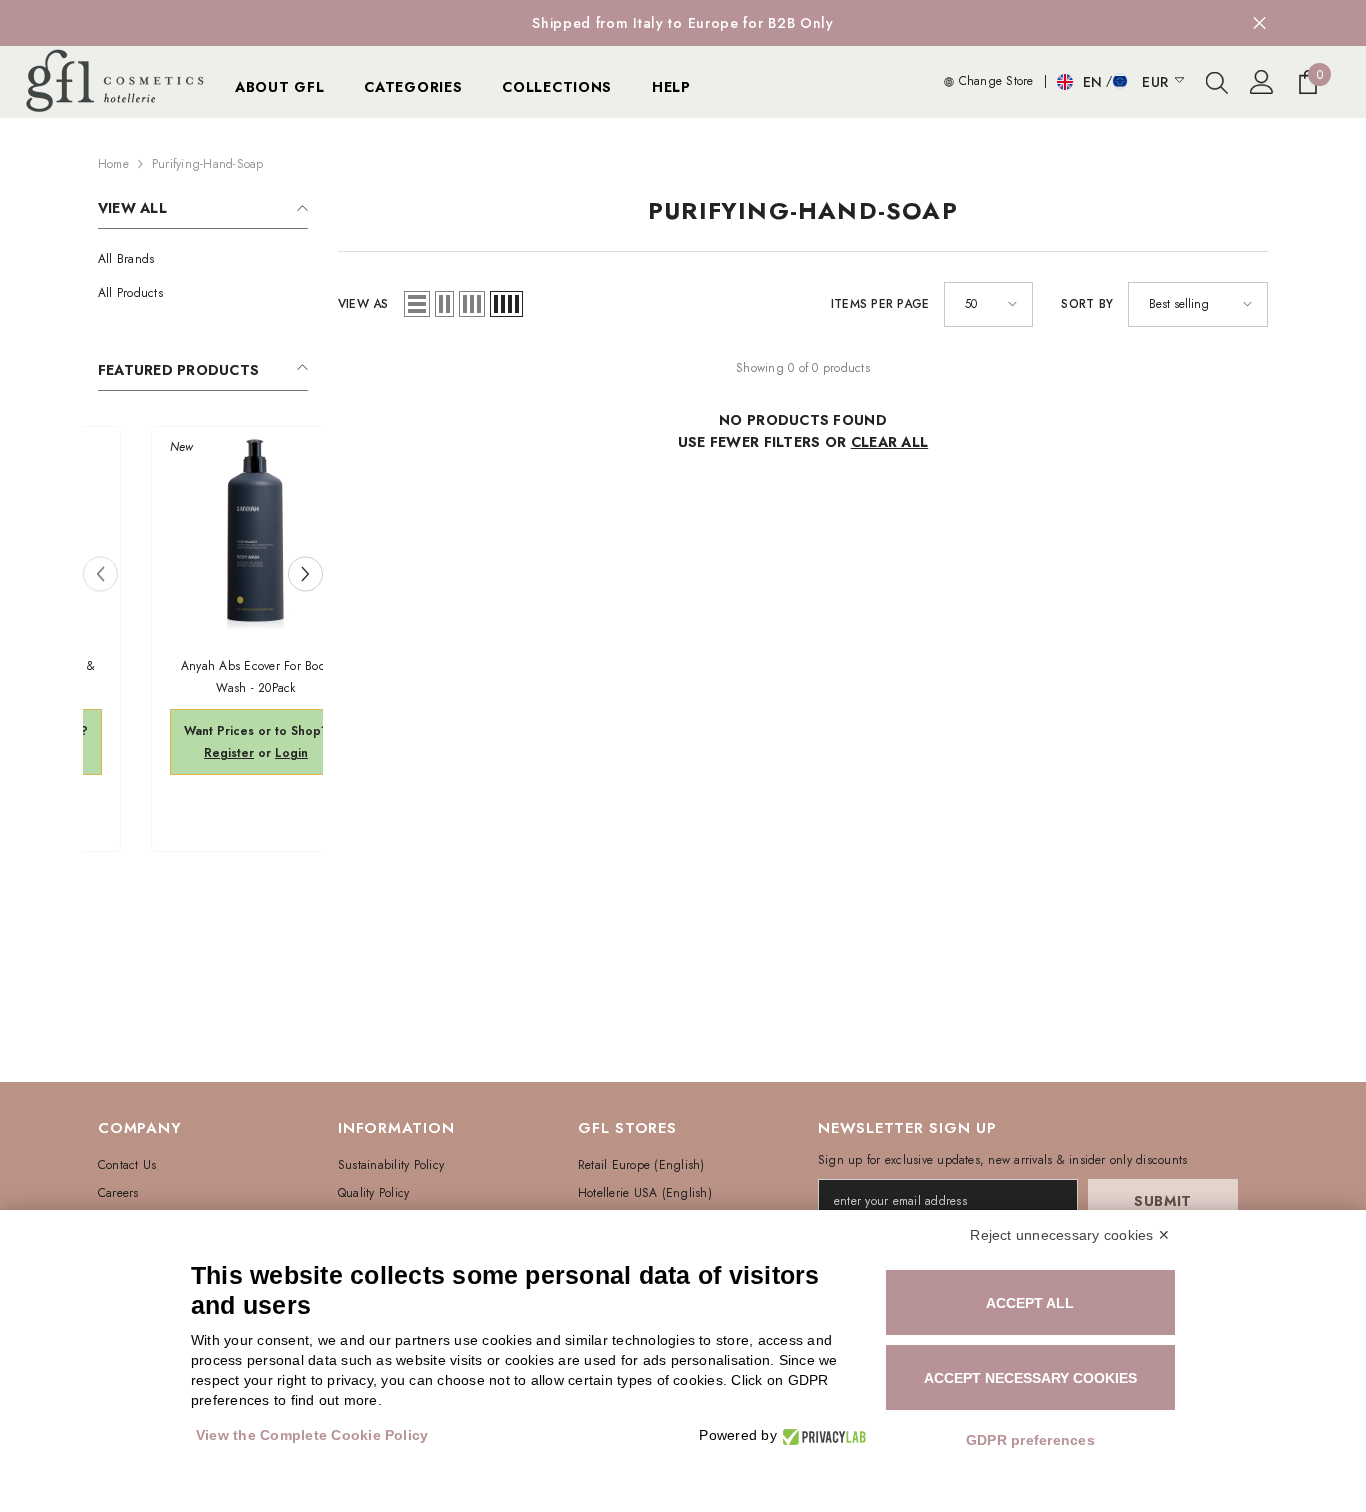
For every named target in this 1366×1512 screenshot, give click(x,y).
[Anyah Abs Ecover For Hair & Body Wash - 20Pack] (202, 531)
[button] (305, 574)
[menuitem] (203, 259)
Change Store (993, 81)
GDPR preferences (1030, 1440)
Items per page (880, 304)
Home (113, 164)
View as (363, 304)
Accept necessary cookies (1030, 1378)
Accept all (1030, 1303)
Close (1259, 23)
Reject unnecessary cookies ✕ (1070, 1235)
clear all (890, 442)
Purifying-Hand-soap (208, 164)
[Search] (1217, 82)
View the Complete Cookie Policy (312, 1435)
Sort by (1087, 304)
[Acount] (1262, 82)
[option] (683, 23)
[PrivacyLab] (821, 1435)
